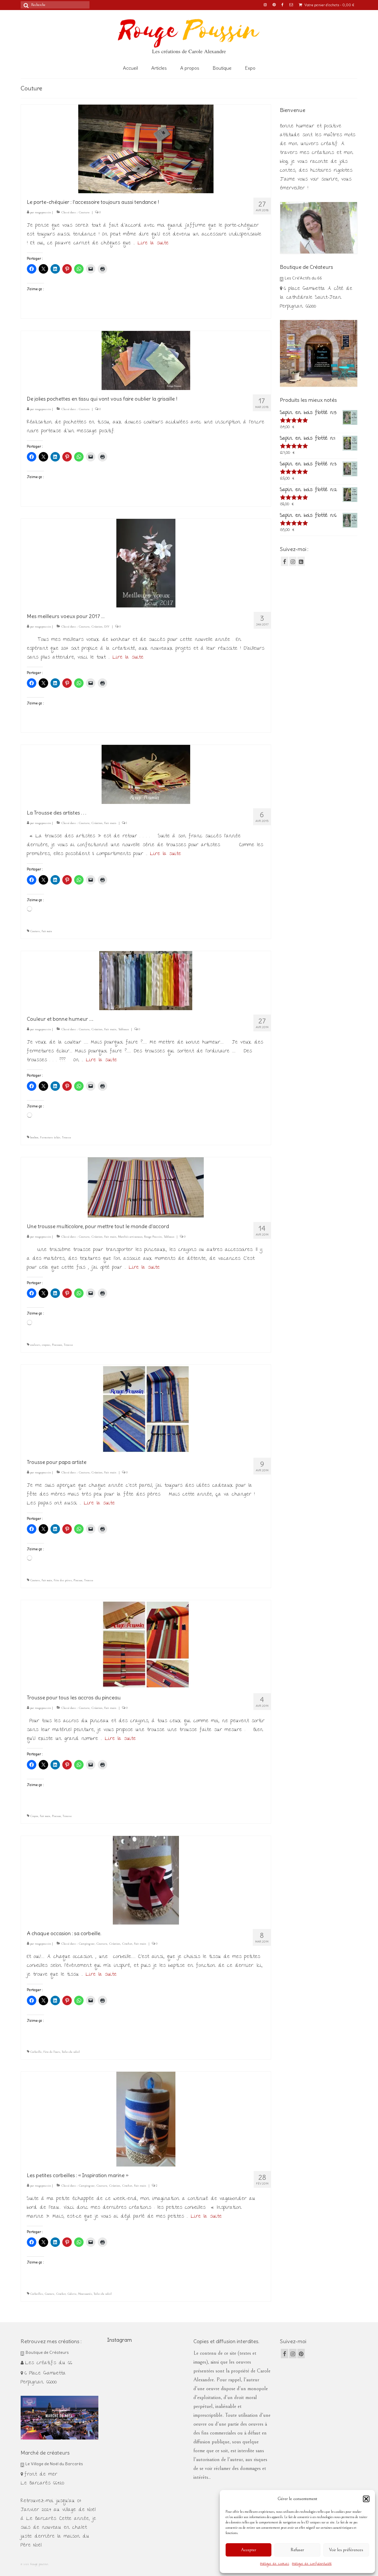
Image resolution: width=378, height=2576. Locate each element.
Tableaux (123, 1029)
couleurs (35, 1345)
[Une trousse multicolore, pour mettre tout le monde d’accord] (146, 1187)
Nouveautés (85, 2294)
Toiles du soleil (71, 2052)
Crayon (34, 1816)
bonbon (34, 1137)
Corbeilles (36, 2294)
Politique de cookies (275, 2564)
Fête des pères (63, 1580)
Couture (84, 212)
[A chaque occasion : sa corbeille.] (146, 1880)
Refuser (297, 2550)
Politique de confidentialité (312, 2564)
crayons (46, 1345)
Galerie (72, 2294)
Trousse (67, 1137)
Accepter (249, 2550)
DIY (107, 626)
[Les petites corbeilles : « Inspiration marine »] (146, 2119)
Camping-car (87, 1944)
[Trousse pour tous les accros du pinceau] (146, 1644)
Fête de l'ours (52, 2052)
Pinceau (78, 1580)
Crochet (127, 1944)
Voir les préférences (346, 2550)
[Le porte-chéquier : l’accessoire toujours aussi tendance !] (146, 148)
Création (97, 626)
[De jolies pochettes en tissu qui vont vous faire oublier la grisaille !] (146, 360)
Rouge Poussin (153, 1237)
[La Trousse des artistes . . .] (146, 774)
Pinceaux (57, 1345)
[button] (366, 2499)
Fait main (110, 823)
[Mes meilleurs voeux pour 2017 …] (146, 562)
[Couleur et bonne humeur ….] (146, 980)
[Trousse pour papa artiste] (146, 1408)
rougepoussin (43, 212)
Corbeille (36, 2052)
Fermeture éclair (50, 1137)
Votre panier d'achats (329, 5)
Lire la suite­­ (153, 243)
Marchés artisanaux (130, 1237)
